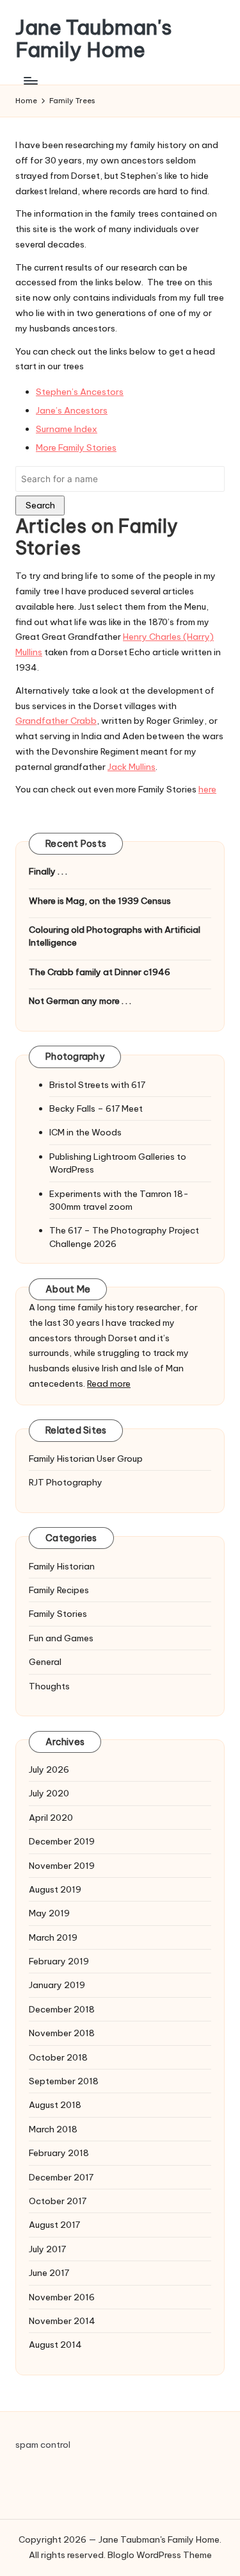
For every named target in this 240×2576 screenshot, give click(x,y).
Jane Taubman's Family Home (94, 38)
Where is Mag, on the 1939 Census (100, 901)
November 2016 (62, 2297)
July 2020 (49, 1793)
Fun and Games (61, 1638)
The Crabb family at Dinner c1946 (100, 972)
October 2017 (58, 2201)
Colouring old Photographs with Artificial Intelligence (115, 936)
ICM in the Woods (85, 1132)
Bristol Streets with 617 (97, 1085)
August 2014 (55, 2345)
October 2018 (58, 2057)
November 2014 (62, 2321)
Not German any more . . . (80, 1001)
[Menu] (30, 80)
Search (40, 505)
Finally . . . (48, 871)
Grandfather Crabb (56, 721)
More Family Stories (76, 447)
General (45, 1662)
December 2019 (62, 1841)
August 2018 (55, 2105)
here (207, 789)
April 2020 (51, 1818)
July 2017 (47, 2249)
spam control (43, 2445)
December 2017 (61, 2177)
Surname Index (67, 429)
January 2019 (57, 1985)
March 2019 (53, 1937)
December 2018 (62, 2009)
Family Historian (62, 1566)
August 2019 (55, 1889)
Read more (109, 1384)
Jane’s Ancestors (72, 410)
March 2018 (53, 2129)
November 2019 (62, 1866)
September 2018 (64, 2081)
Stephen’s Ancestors (80, 392)
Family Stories (58, 1614)
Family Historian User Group (86, 1459)
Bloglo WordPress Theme (160, 2555)
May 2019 (49, 1913)
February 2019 (59, 1961)
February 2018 (59, 2153)
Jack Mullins (132, 767)
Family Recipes (59, 1590)
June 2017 (49, 2273)
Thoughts (49, 1686)
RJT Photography (66, 1482)
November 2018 (62, 2033)
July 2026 (49, 1769)
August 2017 (54, 2225)
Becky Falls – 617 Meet (96, 1108)
